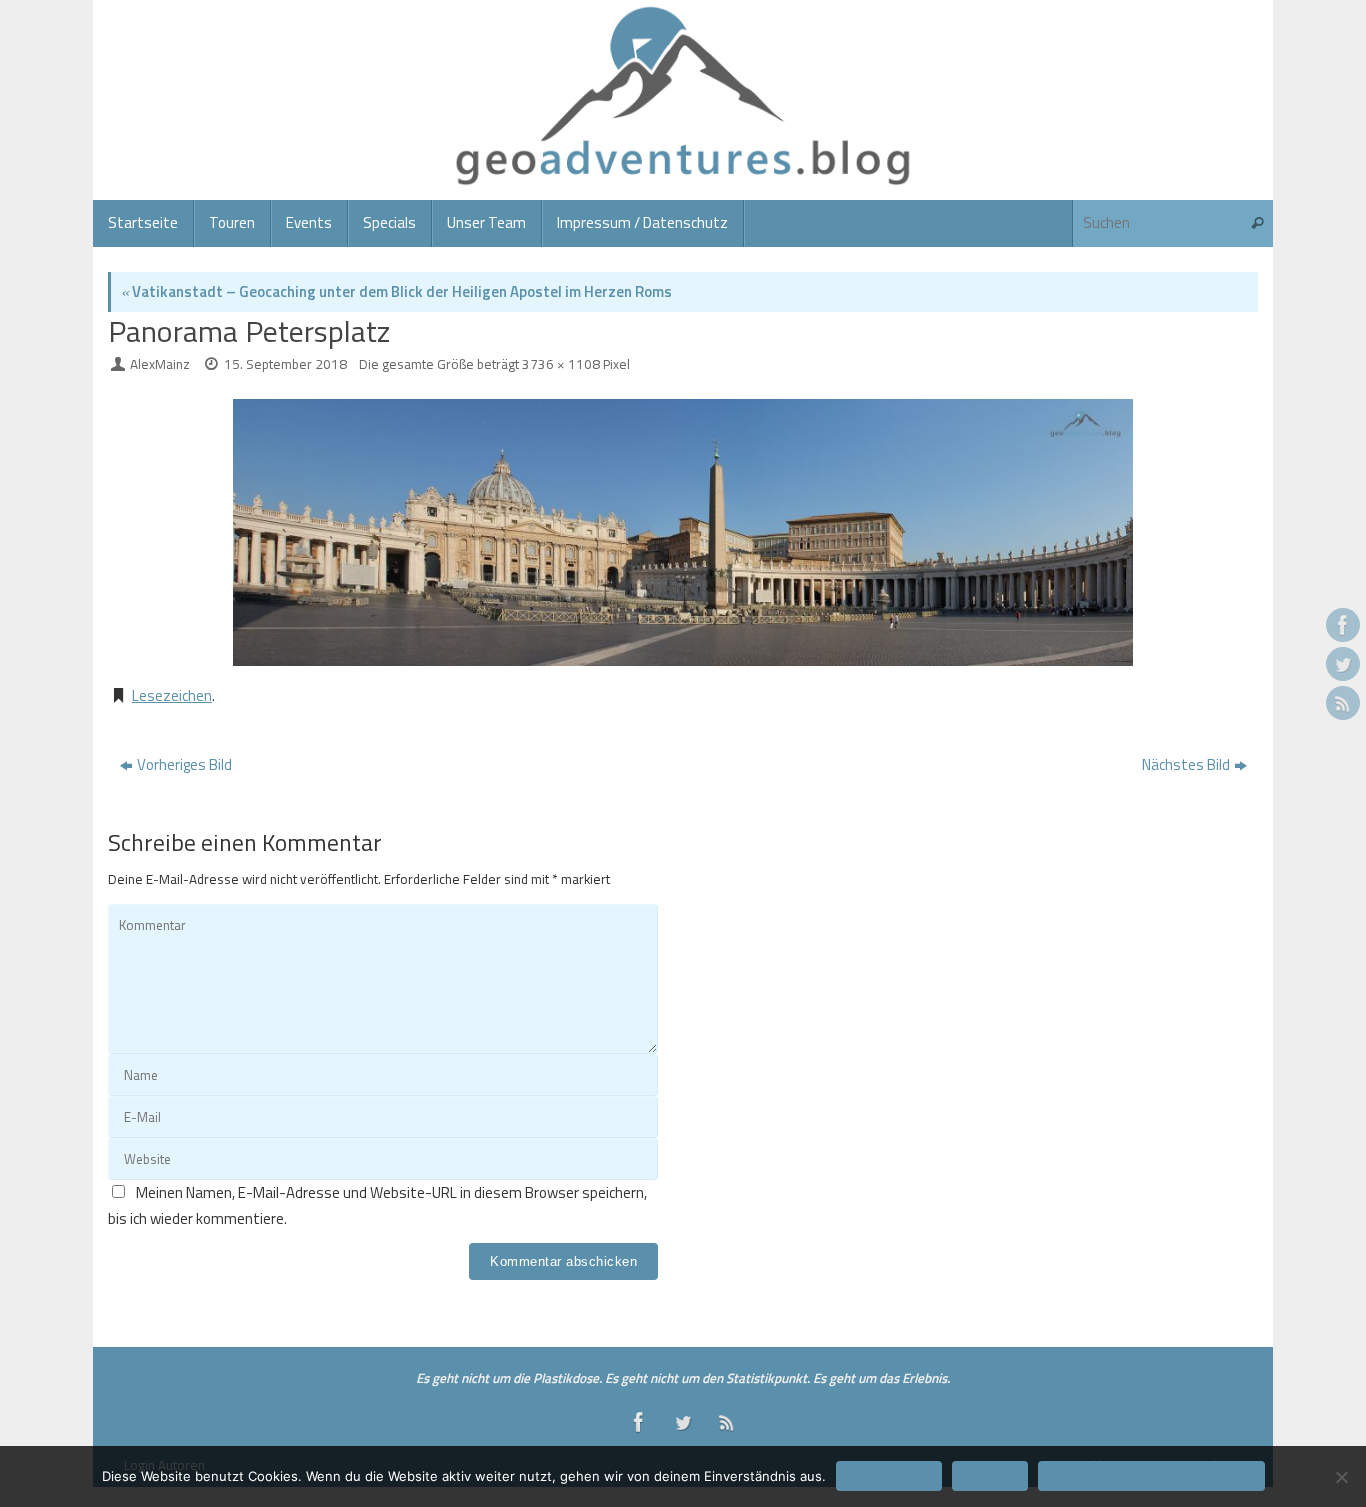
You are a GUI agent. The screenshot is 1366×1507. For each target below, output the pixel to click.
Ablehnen (990, 1476)
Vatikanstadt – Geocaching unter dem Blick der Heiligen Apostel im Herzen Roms (396, 291)
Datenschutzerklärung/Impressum (1151, 1476)
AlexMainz (160, 364)
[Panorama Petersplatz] (683, 532)
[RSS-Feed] (1343, 703)
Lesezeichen (172, 695)
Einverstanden (889, 1476)
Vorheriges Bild (184, 764)
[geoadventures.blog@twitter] (1343, 664)
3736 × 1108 (561, 364)
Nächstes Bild (1186, 764)
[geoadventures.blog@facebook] (1343, 625)
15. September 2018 (285, 364)
